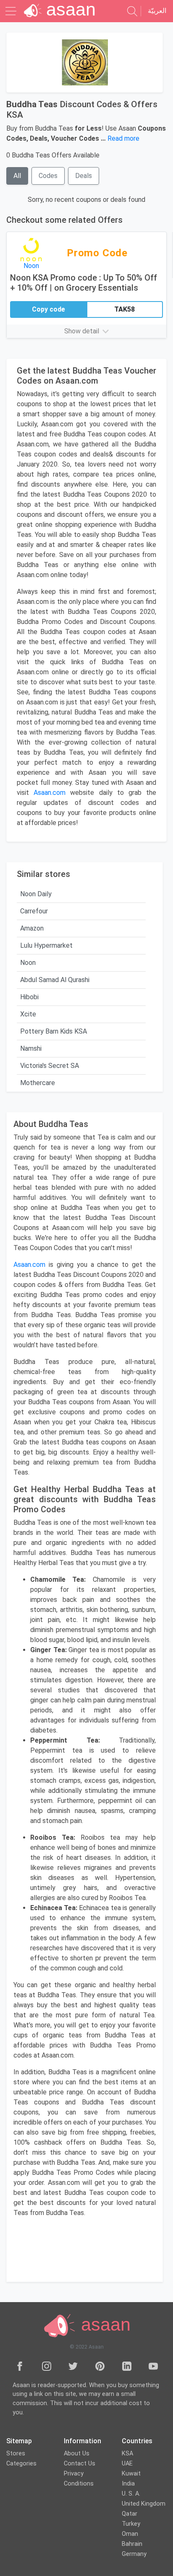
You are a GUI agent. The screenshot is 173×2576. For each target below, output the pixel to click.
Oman (130, 2534)
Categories (21, 2464)
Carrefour (34, 911)
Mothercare (38, 1083)
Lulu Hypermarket (46, 945)
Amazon (32, 928)
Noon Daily (36, 894)
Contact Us (80, 2464)
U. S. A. (131, 2494)
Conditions (79, 2484)
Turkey (131, 2524)
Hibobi (29, 997)
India (128, 2484)
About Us (77, 2454)
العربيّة (157, 11)
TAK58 (125, 309)
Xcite (28, 1014)
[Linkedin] (127, 2366)
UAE (127, 2464)
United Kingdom (144, 2504)
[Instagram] (47, 2366)
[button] (86, 331)
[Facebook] (20, 2366)
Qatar (130, 2514)
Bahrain (132, 2544)
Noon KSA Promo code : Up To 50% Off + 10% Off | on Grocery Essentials (84, 283)
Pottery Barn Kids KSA (54, 1031)
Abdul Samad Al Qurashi (55, 980)
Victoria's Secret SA (50, 1066)
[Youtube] (153, 2366)
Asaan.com (29, 1265)
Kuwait (131, 2474)
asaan (103, 2324)
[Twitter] (73, 2366)
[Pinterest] (100, 2366)
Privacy (74, 2474)
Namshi (31, 1048)
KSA (127, 2454)
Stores (16, 2454)
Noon (28, 963)
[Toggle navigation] (12, 11)
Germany (134, 2554)
